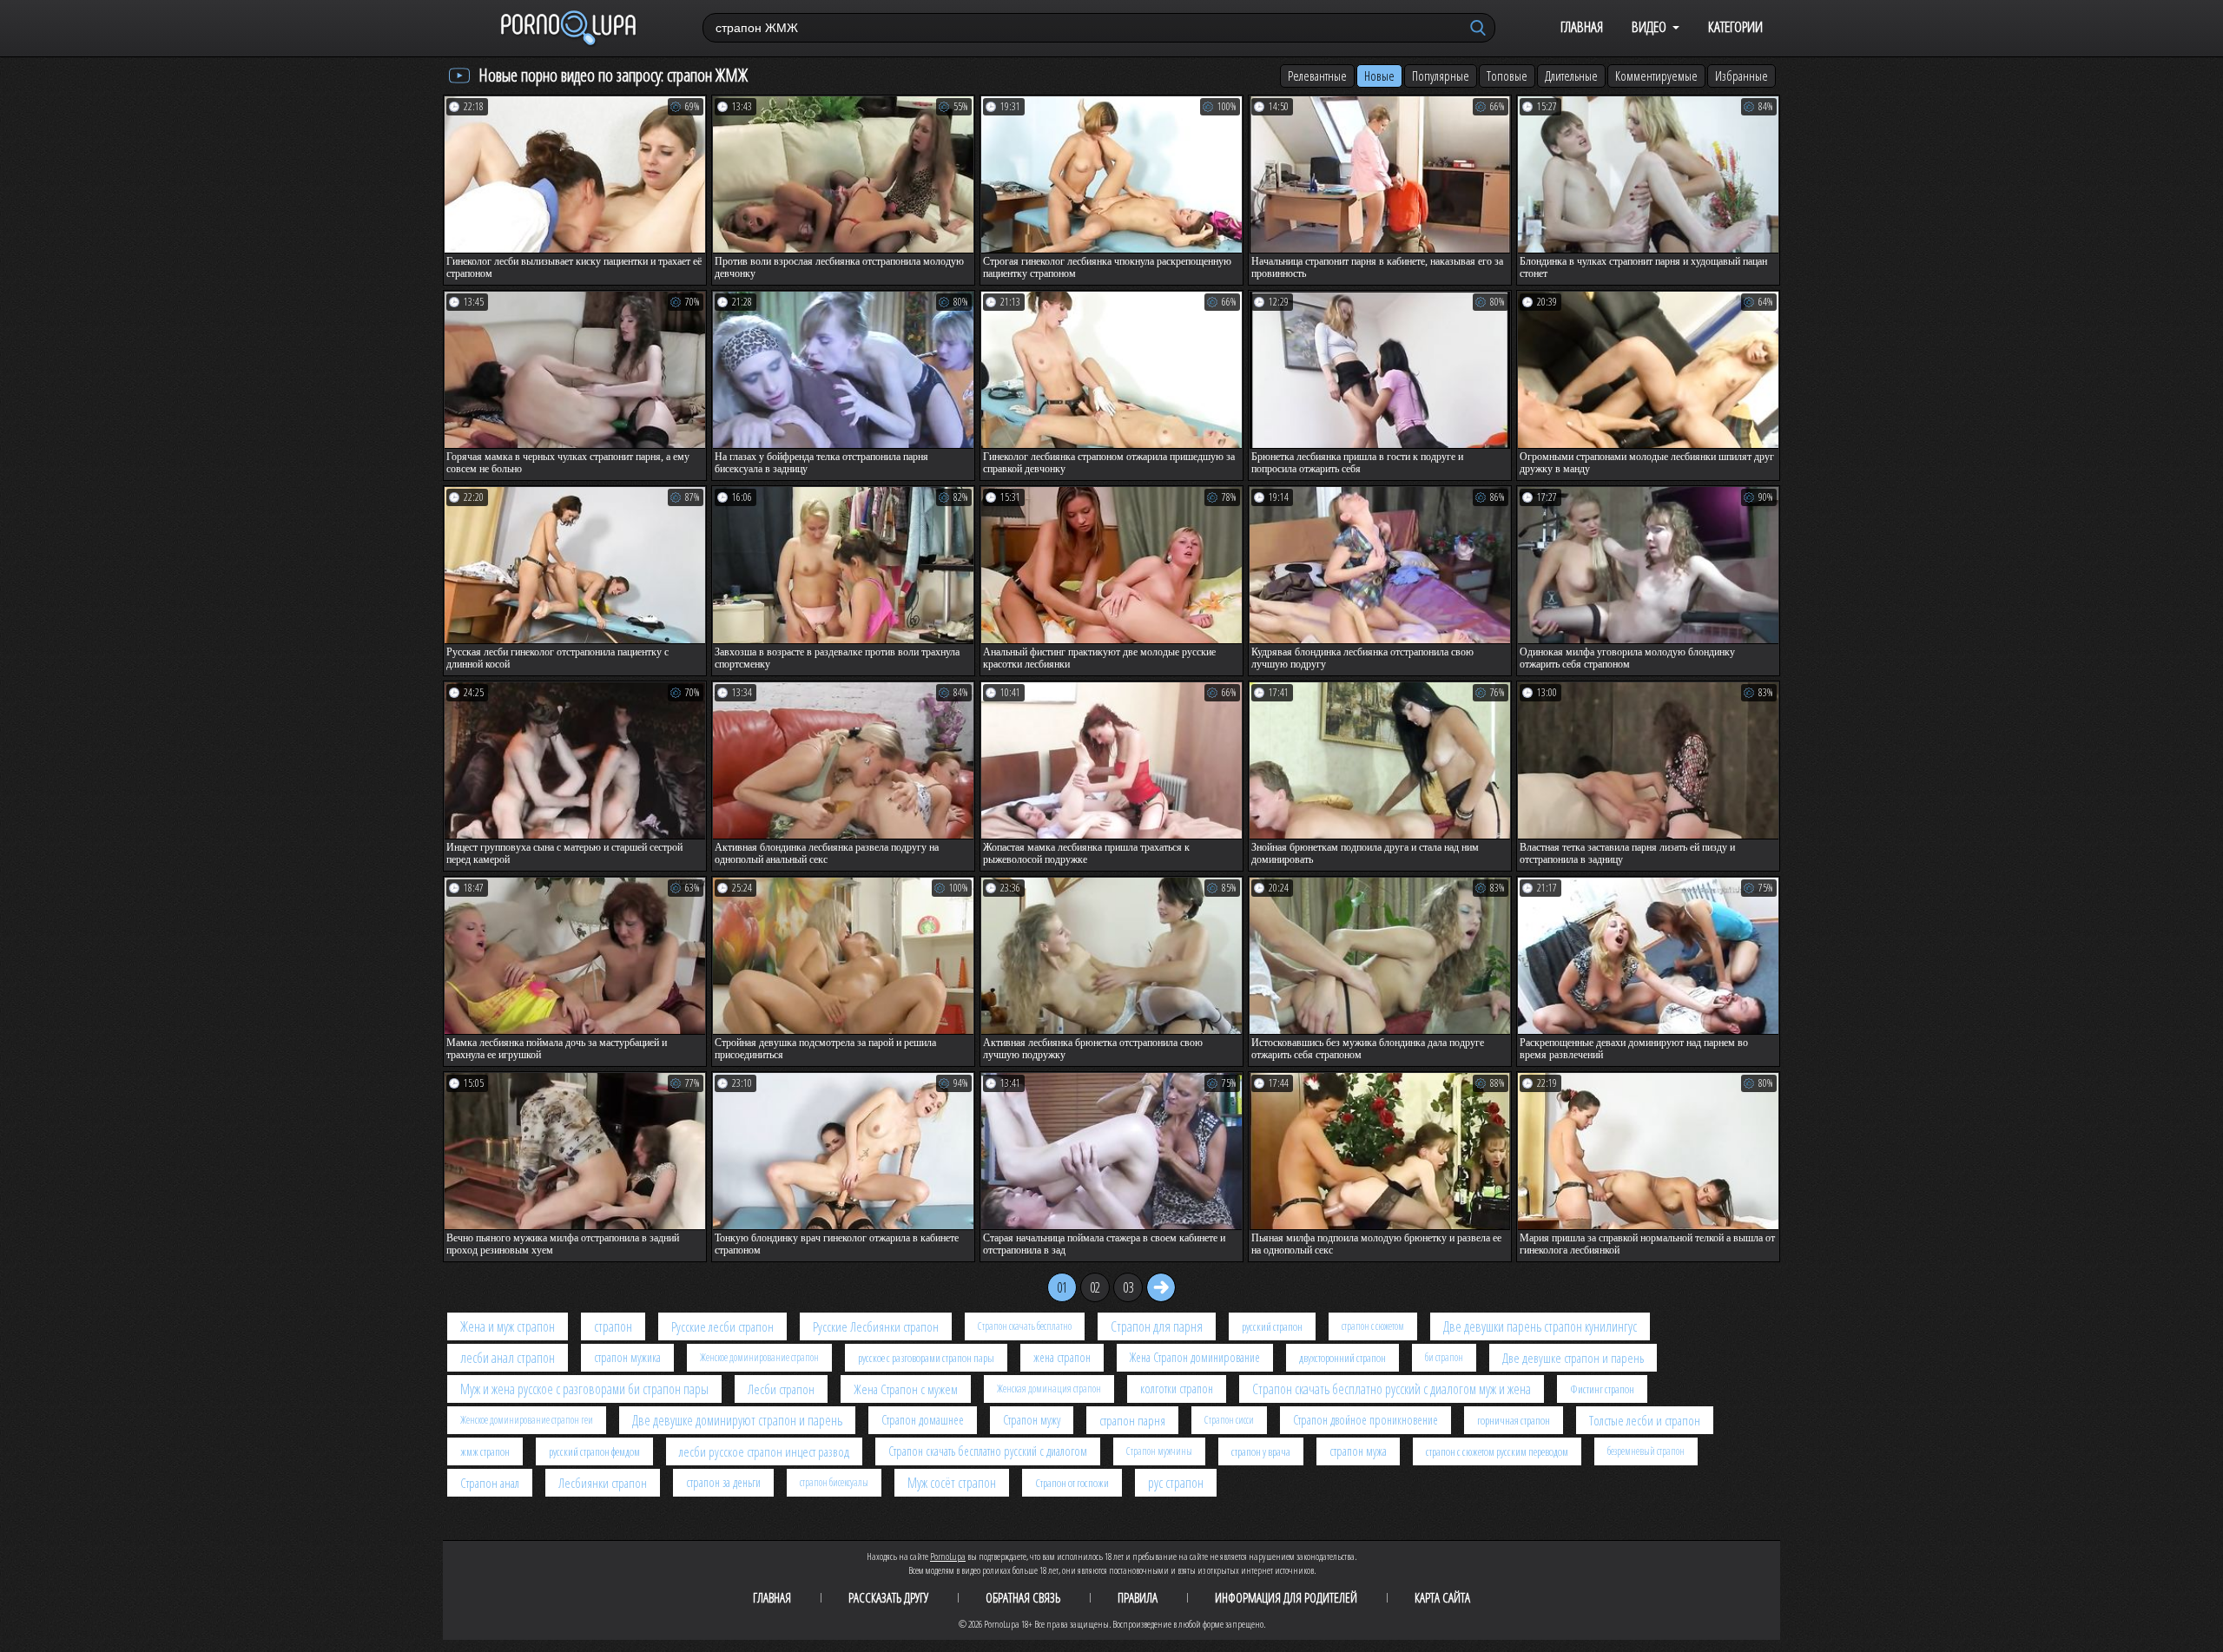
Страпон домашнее (923, 1420)
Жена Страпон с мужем (906, 1389)
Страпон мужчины (1159, 1451)
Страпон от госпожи (1072, 1483)
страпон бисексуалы (834, 1482)
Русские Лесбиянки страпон (876, 1326)
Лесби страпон (781, 1389)
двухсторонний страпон (1342, 1358)
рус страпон (1176, 1483)
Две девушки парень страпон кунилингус (1540, 1326)
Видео (1649, 26)
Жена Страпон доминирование (1195, 1357)
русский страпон (1272, 1326)
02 (1095, 1287)
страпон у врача (1261, 1451)
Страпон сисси (1229, 1420)
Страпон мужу (1032, 1420)
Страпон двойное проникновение (1365, 1420)
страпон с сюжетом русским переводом (1497, 1451)
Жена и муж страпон (508, 1326)
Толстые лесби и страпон (1645, 1420)
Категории (1735, 26)
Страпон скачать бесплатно (1025, 1326)
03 (1128, 1287)
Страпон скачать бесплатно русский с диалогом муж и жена (1392, 1389)
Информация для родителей (1286, 1597)
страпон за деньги (723, 1482)
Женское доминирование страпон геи (527, 1420)
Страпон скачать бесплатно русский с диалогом (988, 1451)
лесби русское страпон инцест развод (764, 1451)
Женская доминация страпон (1049, 1389)
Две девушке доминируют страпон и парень (737, 1420)
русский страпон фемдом (594, 1451)
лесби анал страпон (508, 1358)
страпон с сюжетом (1373, 1326)
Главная (1582, 26)
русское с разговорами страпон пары (926, 1358)
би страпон (1444, 1357)
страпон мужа (1358, 1451)
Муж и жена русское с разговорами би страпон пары (584, 1389)
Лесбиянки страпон (603, 1483)
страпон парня (1132, 1420)
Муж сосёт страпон (952, 1483)
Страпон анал (490, 1483)
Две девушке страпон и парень (1573, 1358)
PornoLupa (948, 1556)
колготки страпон (1177, 1389)
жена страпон (1062, 1357)
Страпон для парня (1157, 1326)
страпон (613, 1326)
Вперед (1161, 1287)
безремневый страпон (1646, 1451)
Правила (1138, 1597)
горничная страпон (1514, 1420)
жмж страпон (485, 1451)
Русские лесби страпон (722, 1326)
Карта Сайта (1442, 1597)
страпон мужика (627, 1357)
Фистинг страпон (1602, 1389)
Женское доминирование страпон (759, 1357)
